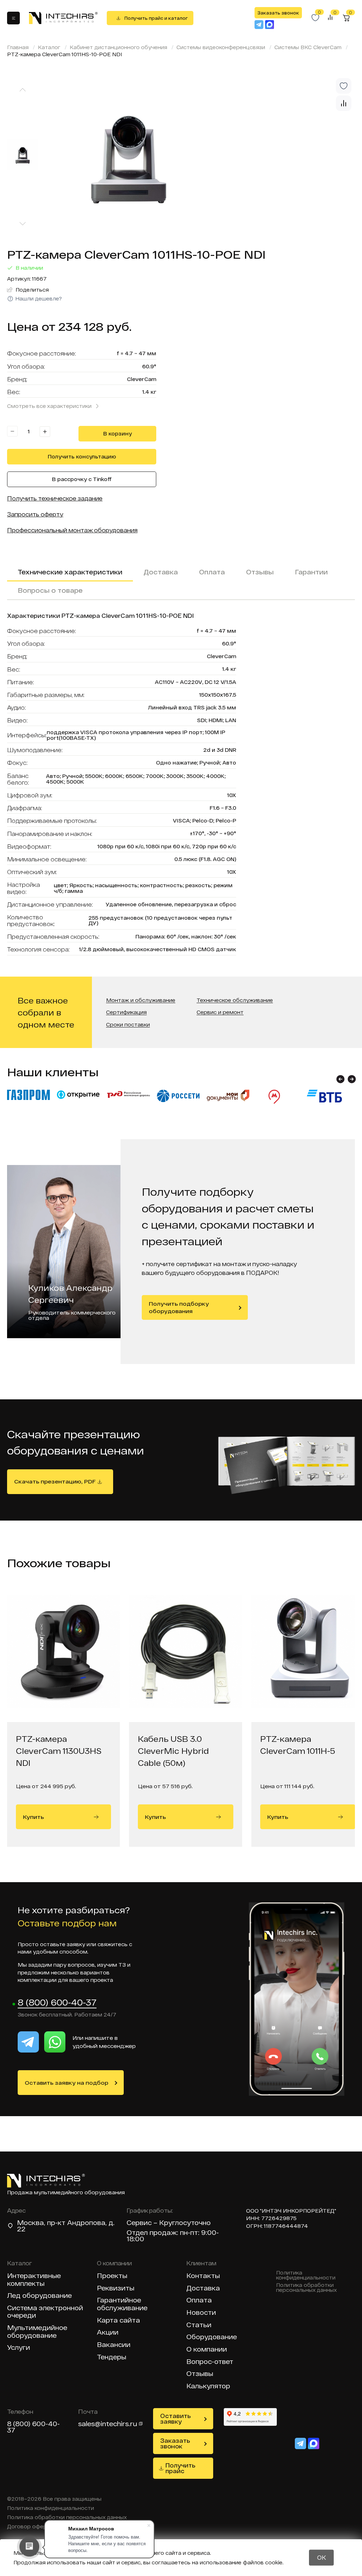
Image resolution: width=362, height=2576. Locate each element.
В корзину (118, 434)
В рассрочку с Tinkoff (82, 479)
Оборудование (212, 2337)
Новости (201, 2312)
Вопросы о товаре (50, 590)
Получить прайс (180, 2468)
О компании (207, 2349)
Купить (33, 1817)
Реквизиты (116, 2288)
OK (322, 2557)
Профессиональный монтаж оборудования (72, 530)
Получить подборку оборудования (179, 1307)
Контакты (203, 2276)
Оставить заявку (176, 2419)
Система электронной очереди (45, 2312)
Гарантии (311, 572)
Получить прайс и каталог (156, 18)
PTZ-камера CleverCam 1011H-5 (298, 1745)
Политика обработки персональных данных (306, 2288)
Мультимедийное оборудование (37, 2332)
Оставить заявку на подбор (66, 2083)
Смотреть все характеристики (49, 406)
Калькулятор (208, 2386)
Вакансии (114, 2345)
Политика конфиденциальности (306, 2275)
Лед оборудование (39, 2296)
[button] (340, 1079)
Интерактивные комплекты (34, 2280)
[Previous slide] (23, 90)
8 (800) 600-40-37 (57, 2003)
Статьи (199, 2325)
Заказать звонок (278, 13)
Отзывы (260, 572)
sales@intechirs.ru (108, 2424)
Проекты (112, 2276)
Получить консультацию (82, 456)
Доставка (161, 572)
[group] (201, 157)
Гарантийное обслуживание (122, 2304)
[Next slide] (23, 224)
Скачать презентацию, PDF (55, 1481)
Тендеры (112, 2357)
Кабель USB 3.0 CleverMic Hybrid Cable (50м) (173, 1751)
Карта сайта (118, 2320)
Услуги (19, 2347)
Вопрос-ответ (210, 2362)
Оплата (212, 572)
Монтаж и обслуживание (141, 1000)
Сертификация (126, 1012)
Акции (108, 2332)
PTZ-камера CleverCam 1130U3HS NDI (59, 1751)
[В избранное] (344, 86)
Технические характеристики (70, 572)
